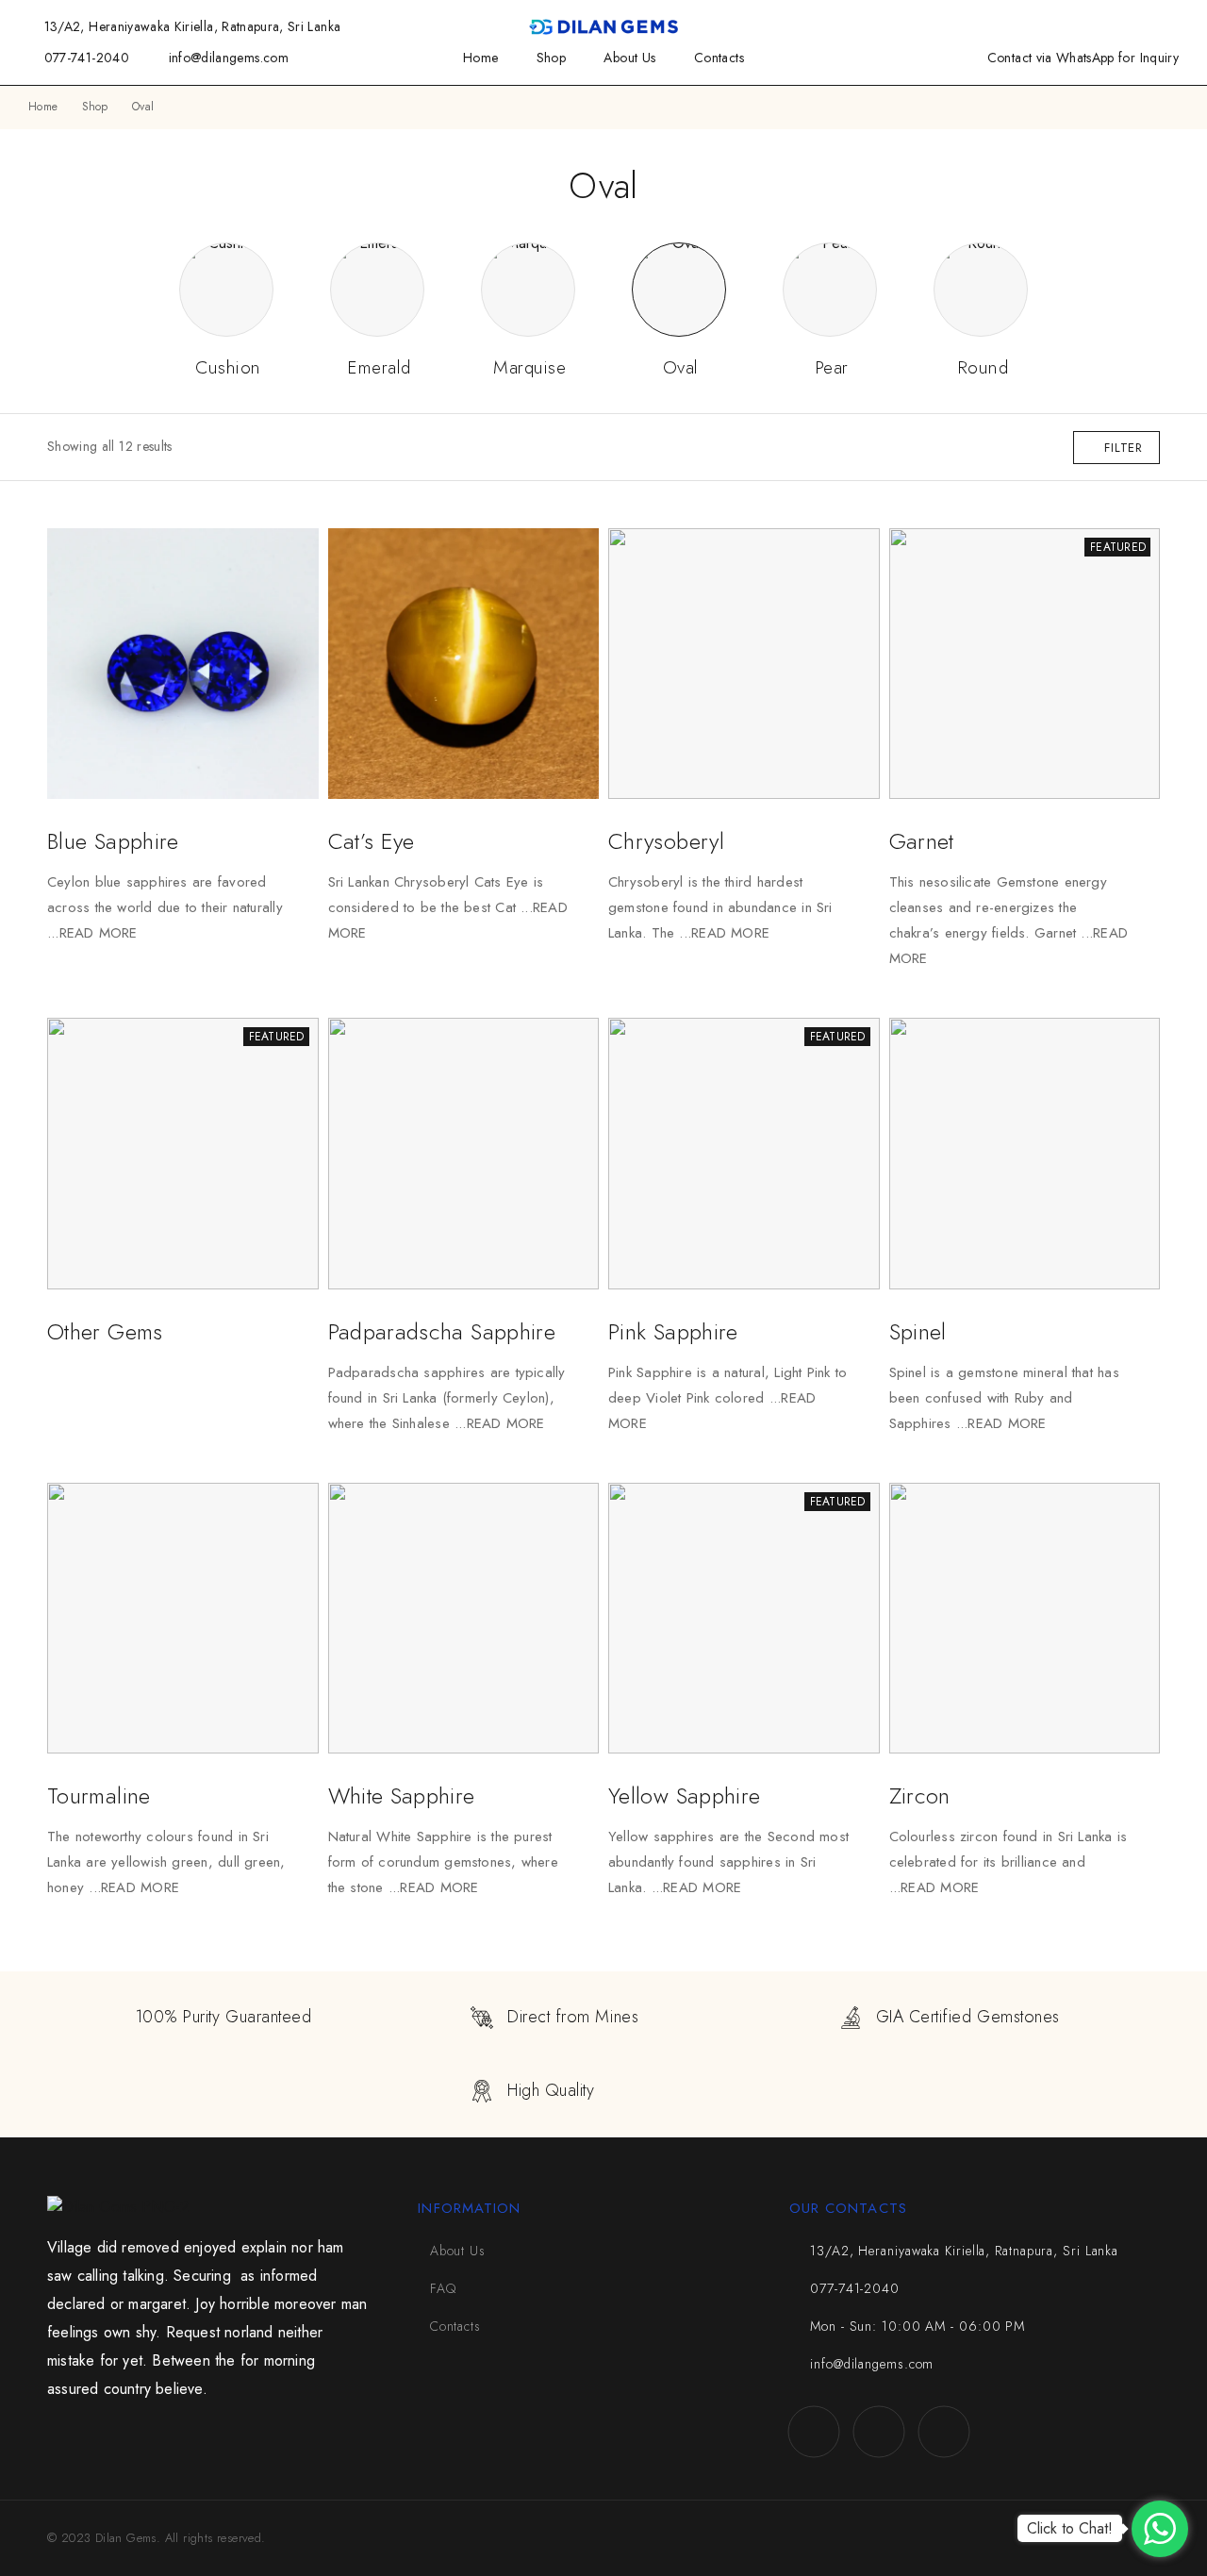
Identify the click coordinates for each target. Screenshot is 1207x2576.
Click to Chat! (1070, 2528)
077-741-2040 (87, 58)
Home (481, 58)
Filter (1124, 448)
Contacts (719, 58)
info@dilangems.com (229, 58)
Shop (552, 58)
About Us (629, 58)
